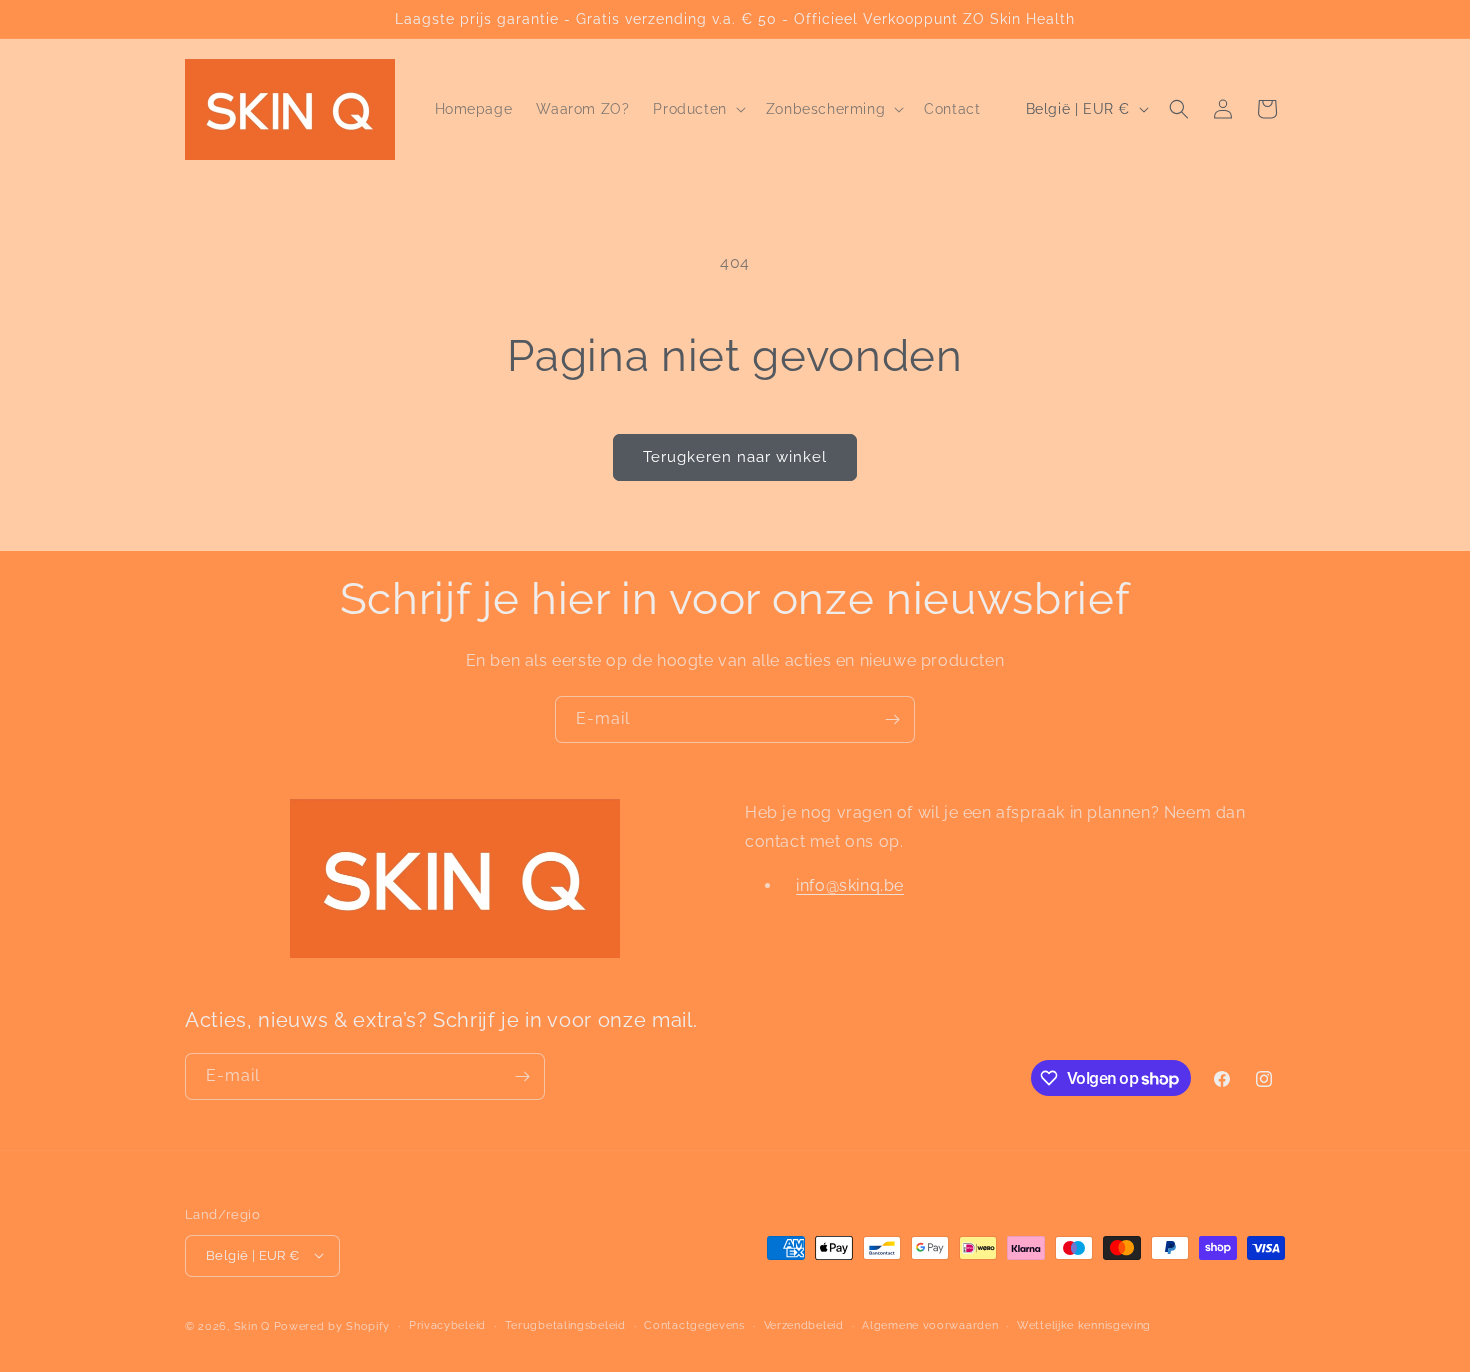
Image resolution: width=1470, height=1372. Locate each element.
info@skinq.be (850, 886)
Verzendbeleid (804, 1324)
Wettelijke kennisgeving (1084, 1324)
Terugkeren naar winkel (735, 457)
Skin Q (252, 1325)
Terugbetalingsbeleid (565, 1324)
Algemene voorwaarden (930, 1324)
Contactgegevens (694, 1324)
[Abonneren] (892, 719)
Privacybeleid (447, 1324)
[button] (697, 109)
